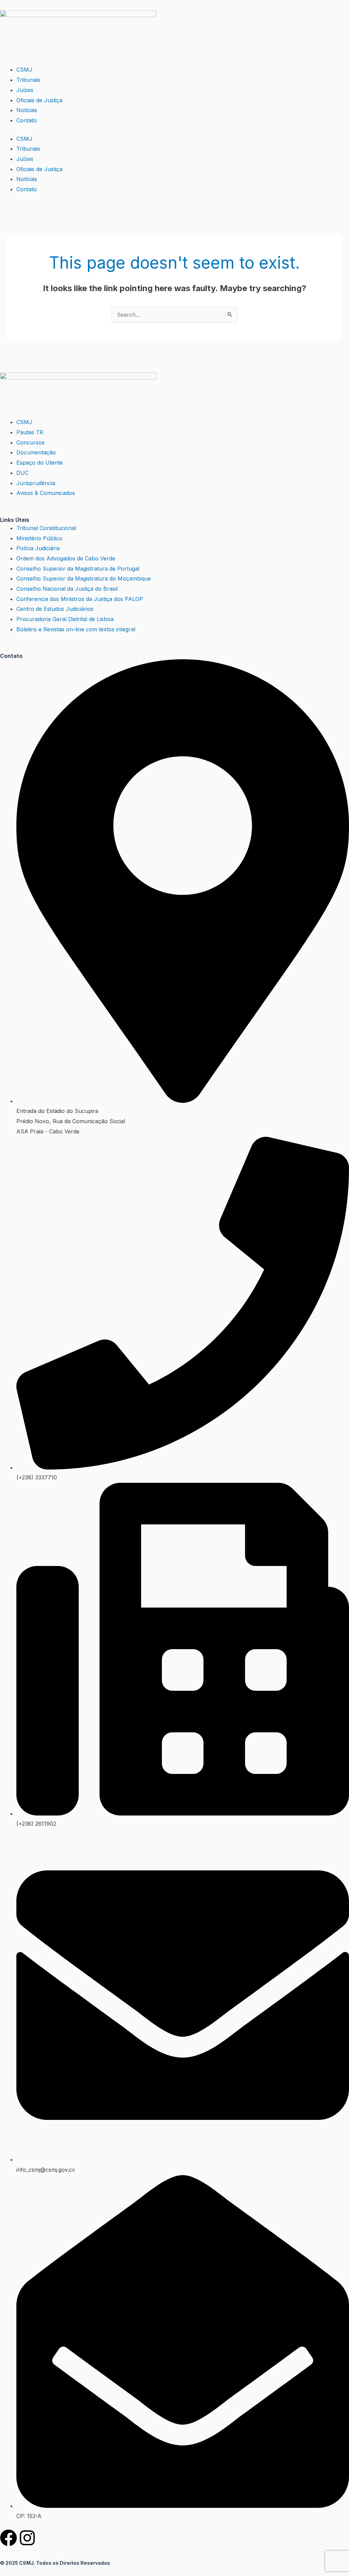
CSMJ (24, 70)
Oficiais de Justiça (39, 100)
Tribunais (28, 80)
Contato (27, 120)
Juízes (25, 90)
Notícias (27, 110)
